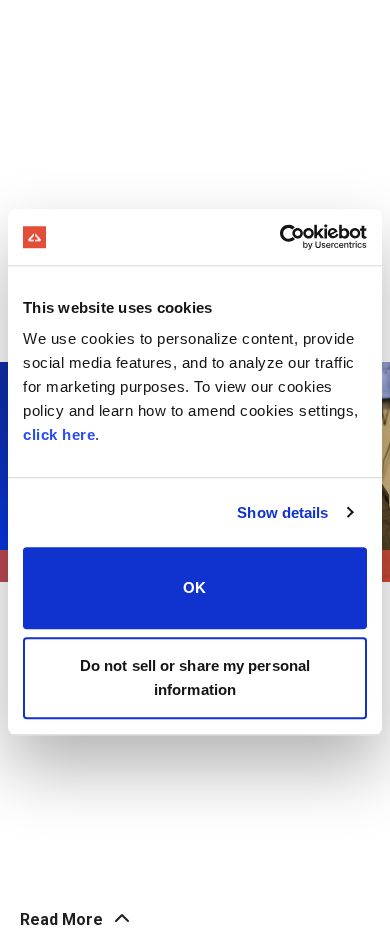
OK (194, 587)
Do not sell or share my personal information (195, 677)
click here (59, 434)
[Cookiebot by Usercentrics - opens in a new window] (280, 237)
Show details (282, 512)
